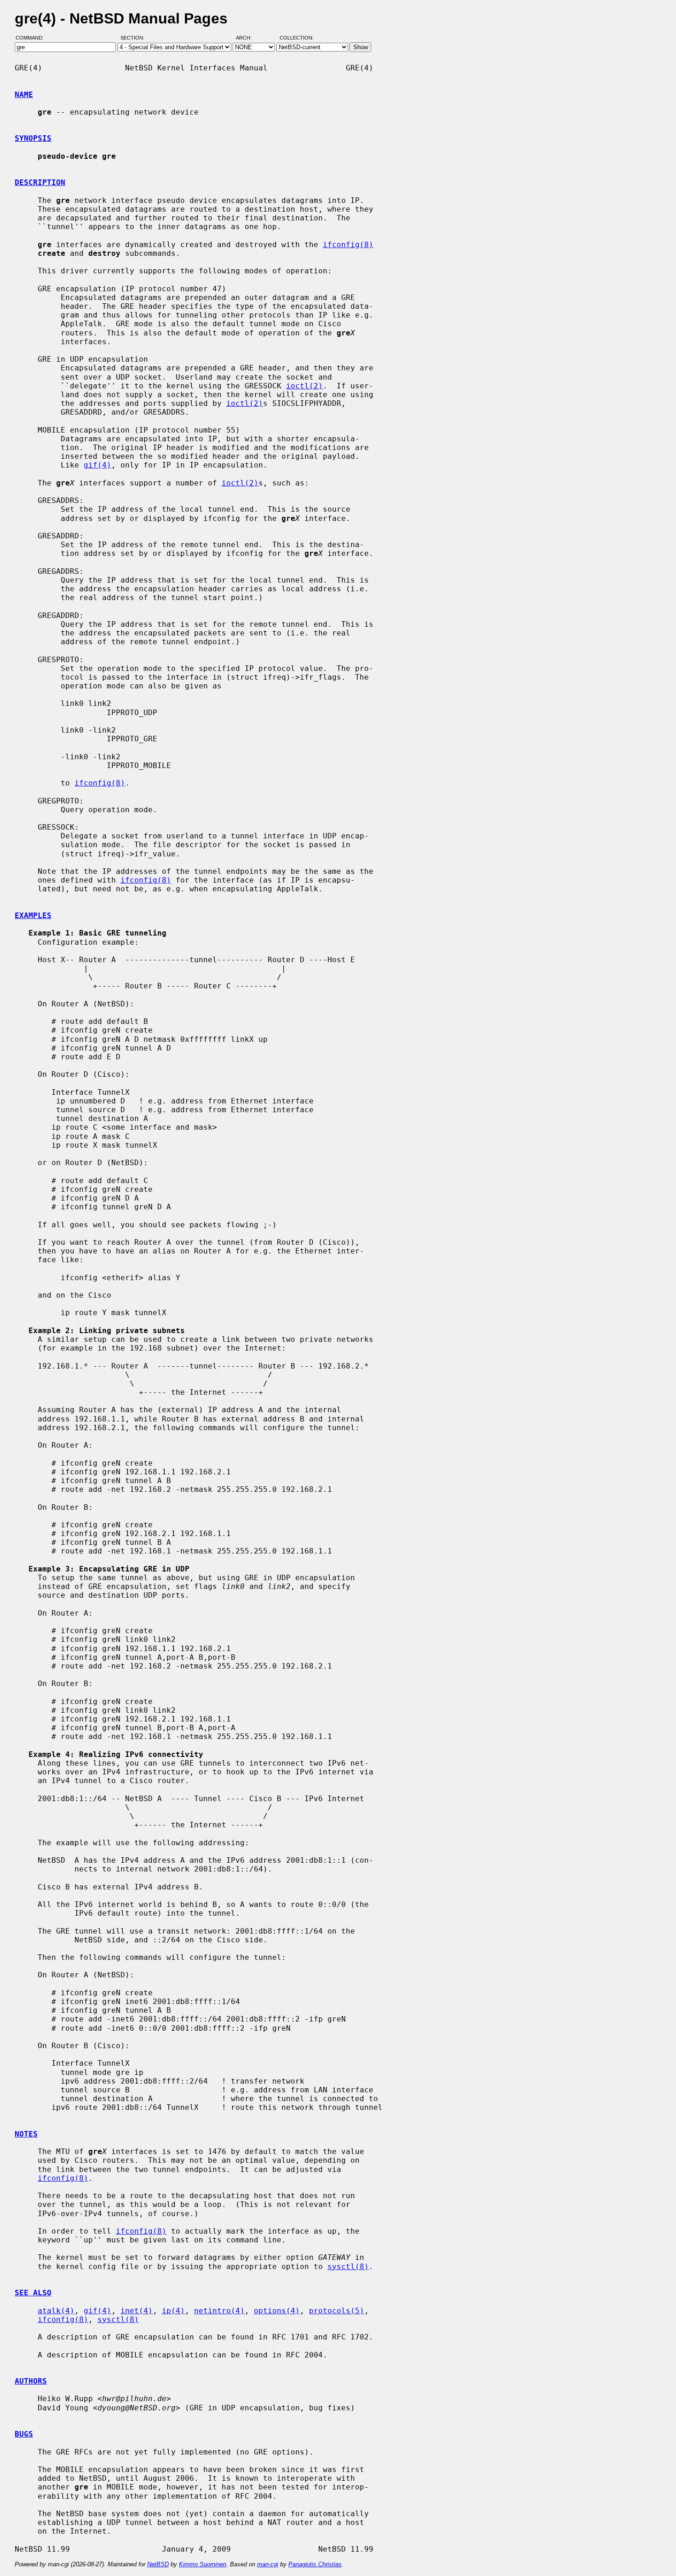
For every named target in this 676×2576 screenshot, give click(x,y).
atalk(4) (56, 2311)
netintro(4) (219, 2311)
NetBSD (158, 2564)
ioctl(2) (304, 386)
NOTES (26, 2134)
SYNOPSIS (33, 138)
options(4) (277, 2311)
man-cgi (268, 2564)
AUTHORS (31, 2381)
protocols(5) (337, 2311)
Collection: (297, 38)
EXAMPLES (33, 915)
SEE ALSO (33, 2293)
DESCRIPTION (40, 182)
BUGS (24, 2434)
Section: (135, 38)
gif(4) (97, 465)
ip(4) (173, 2311)
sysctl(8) (348, 2267)
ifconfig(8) (348, 245)
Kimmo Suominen (203, 2564)
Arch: (248, 38)
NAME (24, 95)
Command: (32, 38)
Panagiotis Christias (315, 2564)
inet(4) (137, 2311)
